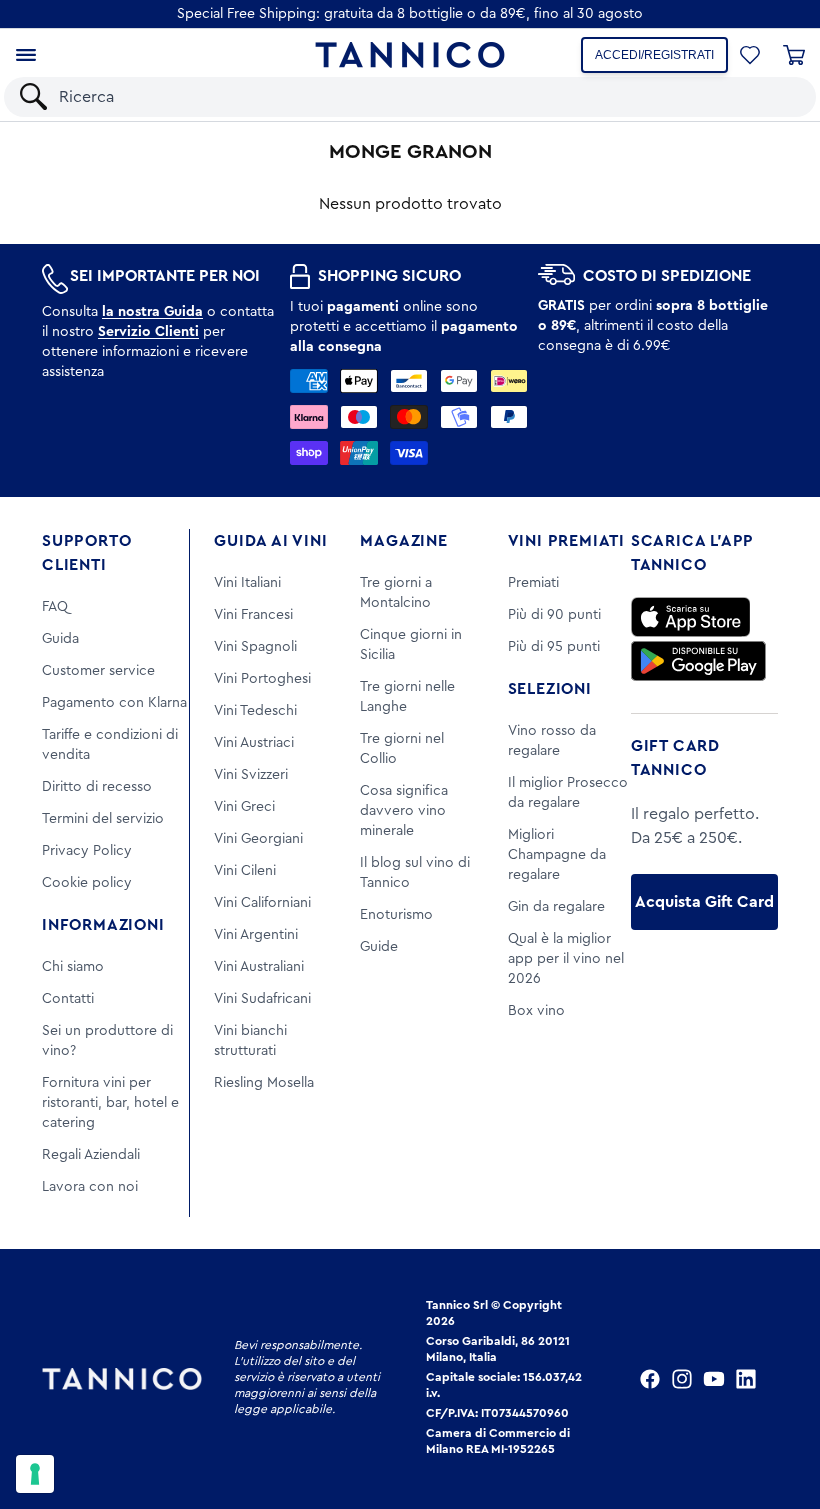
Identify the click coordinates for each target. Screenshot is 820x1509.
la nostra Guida (152, 312)
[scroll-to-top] (778, 1411)
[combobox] (427, 97)
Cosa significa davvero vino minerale (404, 811)
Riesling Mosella (264, 1083)
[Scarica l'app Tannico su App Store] (691, 617)
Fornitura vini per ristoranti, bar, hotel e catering (110, 1103)
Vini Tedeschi (255, 711)
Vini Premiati (566, 541)
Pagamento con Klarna (114, 703)
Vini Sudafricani (262, 999)
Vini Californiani (262, 903)
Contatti (68, 999)
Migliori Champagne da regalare (557, 855)
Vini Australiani (259, 967)
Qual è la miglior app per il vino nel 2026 (566, 959)
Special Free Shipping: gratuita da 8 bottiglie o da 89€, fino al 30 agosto (410, 14)
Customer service (98, 671)
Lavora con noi (90, 1187)
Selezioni (550, 689)
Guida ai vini (270, 541)
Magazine (403, 541)
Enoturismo (396, 915)
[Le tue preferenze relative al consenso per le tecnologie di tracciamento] (35, 1474)
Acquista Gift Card (704, 902)
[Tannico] (410, 55)
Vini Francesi (253, 615)
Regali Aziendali (91, 1155)
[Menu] (26, 55)
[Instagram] (682, 1379)
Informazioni (103, 925)
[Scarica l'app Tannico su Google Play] (698, 661)
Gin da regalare (556, 907)
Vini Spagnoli (255, 647)
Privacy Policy (87, 851)
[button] (750, 55)
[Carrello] (794, 55)
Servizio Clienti (148, 332)
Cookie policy (87, 883)
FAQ (55, 607)
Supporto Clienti (86, 553)
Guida (60, 639)
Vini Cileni (245, 871)
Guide (379, 947)
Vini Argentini (256, 935)
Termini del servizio (103, 819)
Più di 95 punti (554, 647)
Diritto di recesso (97, 787)
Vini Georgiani (258, 839)
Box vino (536, 1011)
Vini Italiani (247, 583)
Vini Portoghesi (262, 679)
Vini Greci (244, 807)
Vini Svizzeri (251, 775)
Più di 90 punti (554, 615)
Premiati (533, 583)
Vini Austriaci (254, 743)
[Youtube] (714, 1379)
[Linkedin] (746, 1379)
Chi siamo (73, 967)
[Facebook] (650, 1379)
